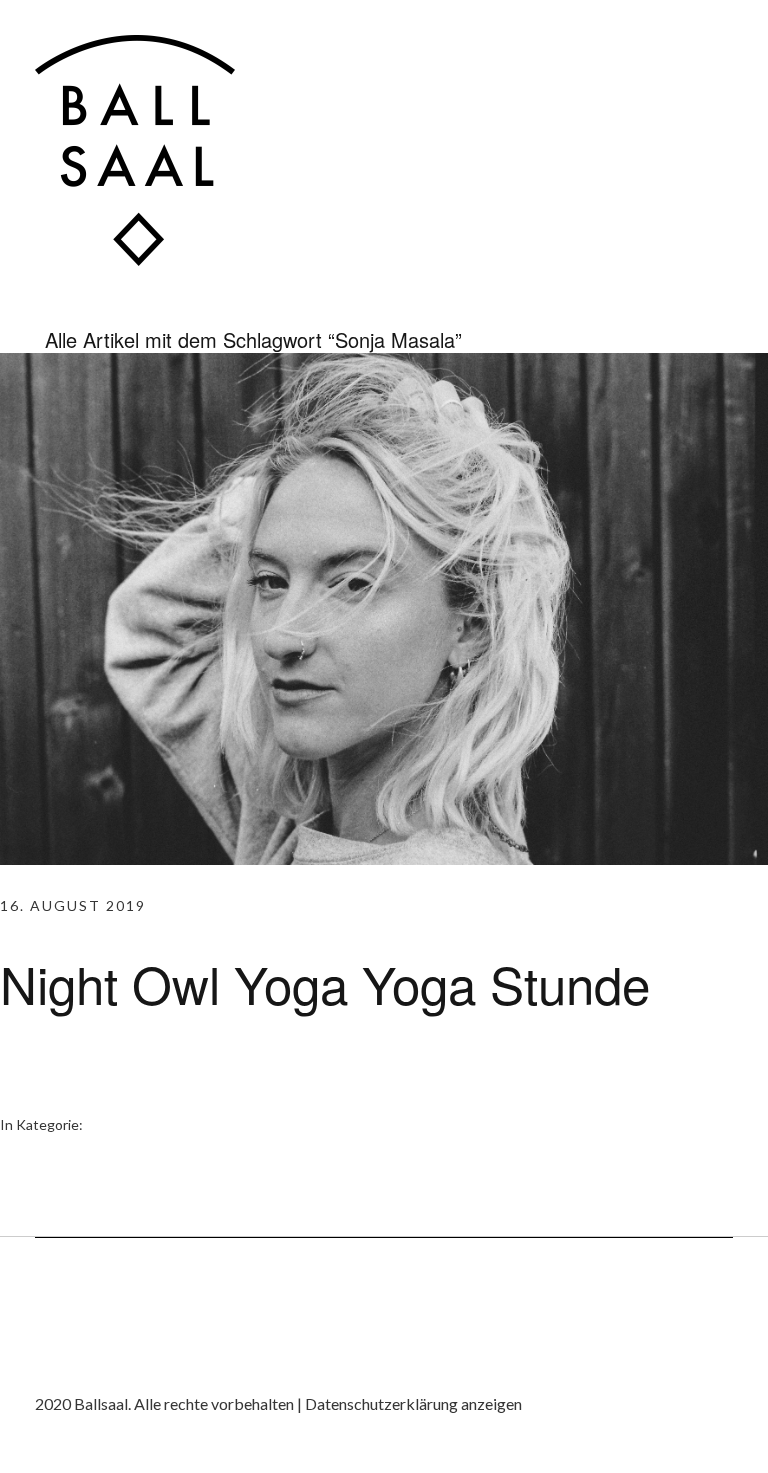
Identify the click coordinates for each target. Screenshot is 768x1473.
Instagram (50, 1363)
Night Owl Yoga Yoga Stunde (325, 983)
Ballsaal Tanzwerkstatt (135, 150)
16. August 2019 (73, 905)
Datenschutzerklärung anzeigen (413, 1403)
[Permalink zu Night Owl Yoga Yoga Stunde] (384, 858)
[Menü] (713, 55)
